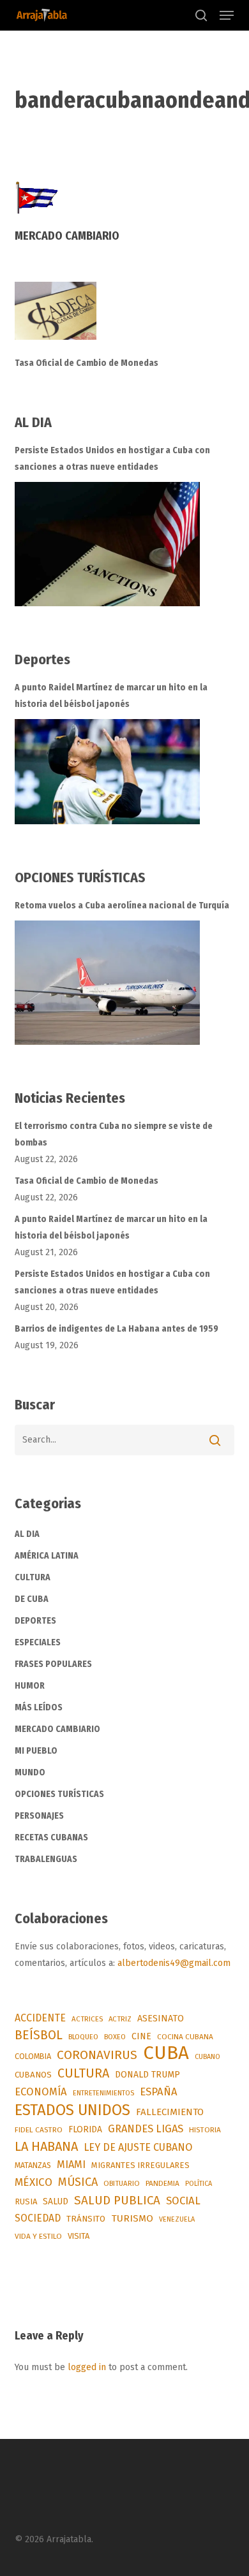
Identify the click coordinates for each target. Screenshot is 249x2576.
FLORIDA (85, 2129)
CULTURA (33, 1577)
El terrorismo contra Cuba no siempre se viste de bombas (114, 1134)
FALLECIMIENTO (170, 2112)
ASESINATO (161, 2019)
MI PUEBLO (36, 1751)
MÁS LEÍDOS (39, 1707)
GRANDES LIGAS (146, 2129)
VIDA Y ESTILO (38, 2236)
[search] (201, 15)
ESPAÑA (159, 2092)
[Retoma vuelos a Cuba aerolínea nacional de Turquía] (107, 983)
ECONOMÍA (41, 2092)
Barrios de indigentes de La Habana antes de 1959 (117, 1329)
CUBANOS (33, 2075)
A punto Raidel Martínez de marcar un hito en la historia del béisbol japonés (111, 696)
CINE (141, 2036)
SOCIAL (183, 2201)
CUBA (166, 2053)
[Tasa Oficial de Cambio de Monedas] (124, 318)
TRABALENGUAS (46, 1859)
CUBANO (207, 2057)
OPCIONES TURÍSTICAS (59, 1794)
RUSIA (26, 2201)
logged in (87, 2367)
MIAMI (71, 2165)
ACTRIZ (120, 2019)
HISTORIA (205, 2130)
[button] (227, 15)
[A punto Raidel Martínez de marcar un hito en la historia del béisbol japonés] (107, 772)
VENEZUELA (177, 2219)
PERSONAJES (39, 1816)
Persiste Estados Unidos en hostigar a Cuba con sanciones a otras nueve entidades (112, 459)
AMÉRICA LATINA (47, 1556)
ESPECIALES (38, 1642)
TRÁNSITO (86, 2219)
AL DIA (27, 1534)
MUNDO (30, 1772)
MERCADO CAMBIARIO (57, 1729)
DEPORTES (35, 1621)
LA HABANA (46, 2146)
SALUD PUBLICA (117, 2200)
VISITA (79, 2236)
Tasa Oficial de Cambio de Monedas (87, 363)
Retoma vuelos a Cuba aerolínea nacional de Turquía (122, 906)
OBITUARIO (122, 2183)
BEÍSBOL (39, 2035)
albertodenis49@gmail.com (174, 1963)
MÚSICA (78, 2182)
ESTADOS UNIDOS (72, 2110)
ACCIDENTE (40, 2018)
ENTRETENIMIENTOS (103, 2093)
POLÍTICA (199, 2184)
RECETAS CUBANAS (51, 1837)
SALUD (56, 2201)
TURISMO (132, 2218)
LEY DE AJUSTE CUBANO (138, 2147)
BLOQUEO (83, 2037)
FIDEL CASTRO (39, 2130)
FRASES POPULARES (53, 1664)
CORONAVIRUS (97, 2055)
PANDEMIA (162, 2183)
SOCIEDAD (38, 2218)
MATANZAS (33, 2165)
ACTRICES (87, 2019)
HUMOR (30, 1686)
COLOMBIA (33, 2056)
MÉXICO (34, 2182)
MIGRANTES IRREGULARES (140, 2165)
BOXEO (115, 2037)
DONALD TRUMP (147, 2075)
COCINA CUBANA (185, 2037)
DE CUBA (32, 1599)
